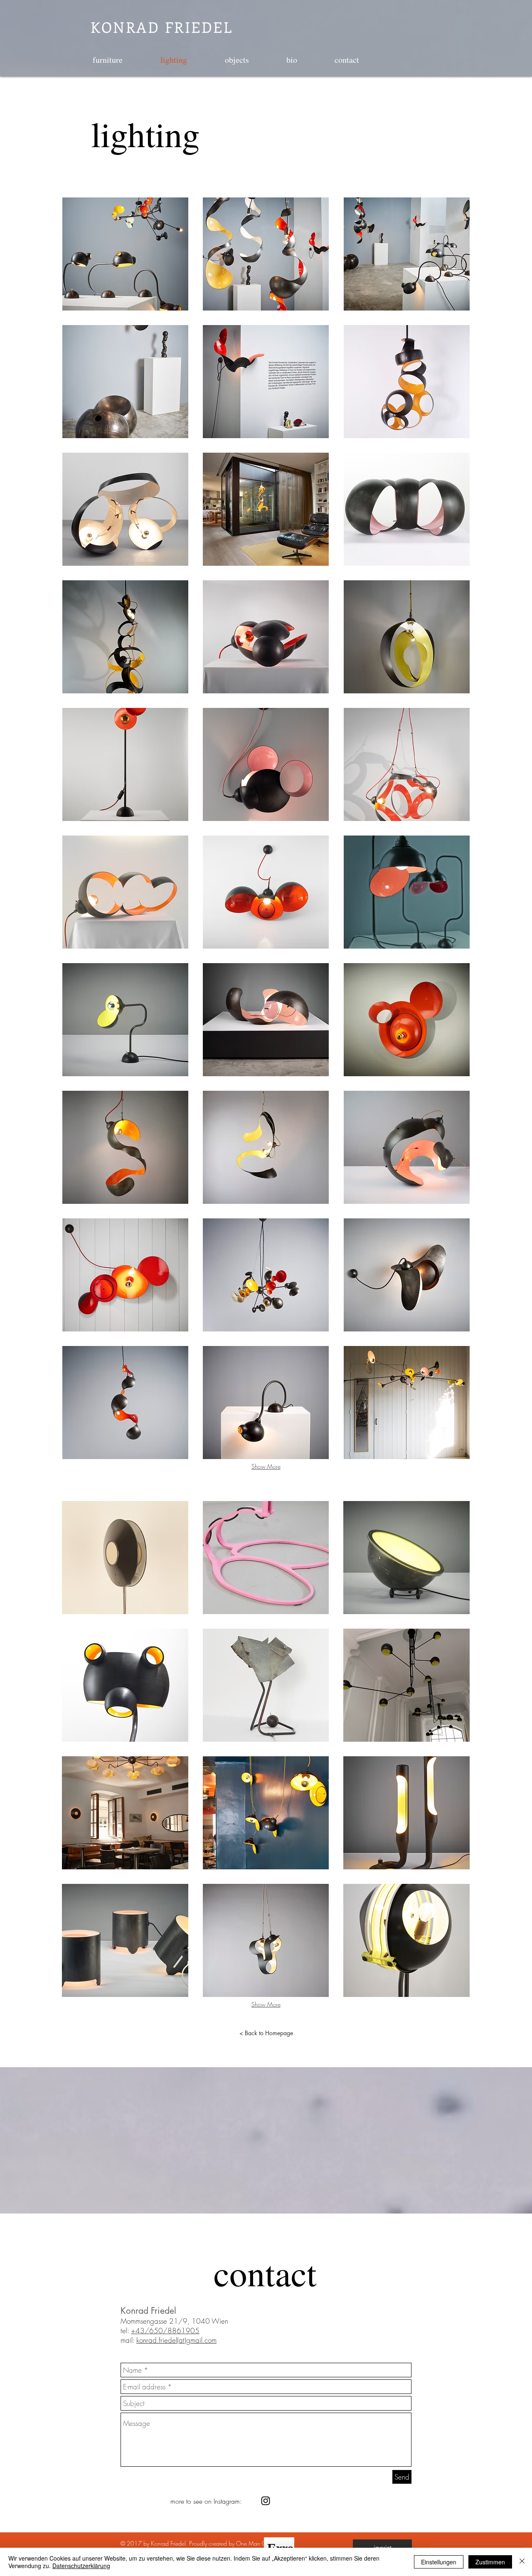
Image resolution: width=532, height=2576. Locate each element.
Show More (266, 1466)
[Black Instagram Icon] (266, 2501)
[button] (125, 254)
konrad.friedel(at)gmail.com (176, 2340)
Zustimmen (490, 2562)
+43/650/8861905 (165, 2331)
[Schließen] (522, 2562)
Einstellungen (439, 2562)
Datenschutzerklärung (81, 2566)
